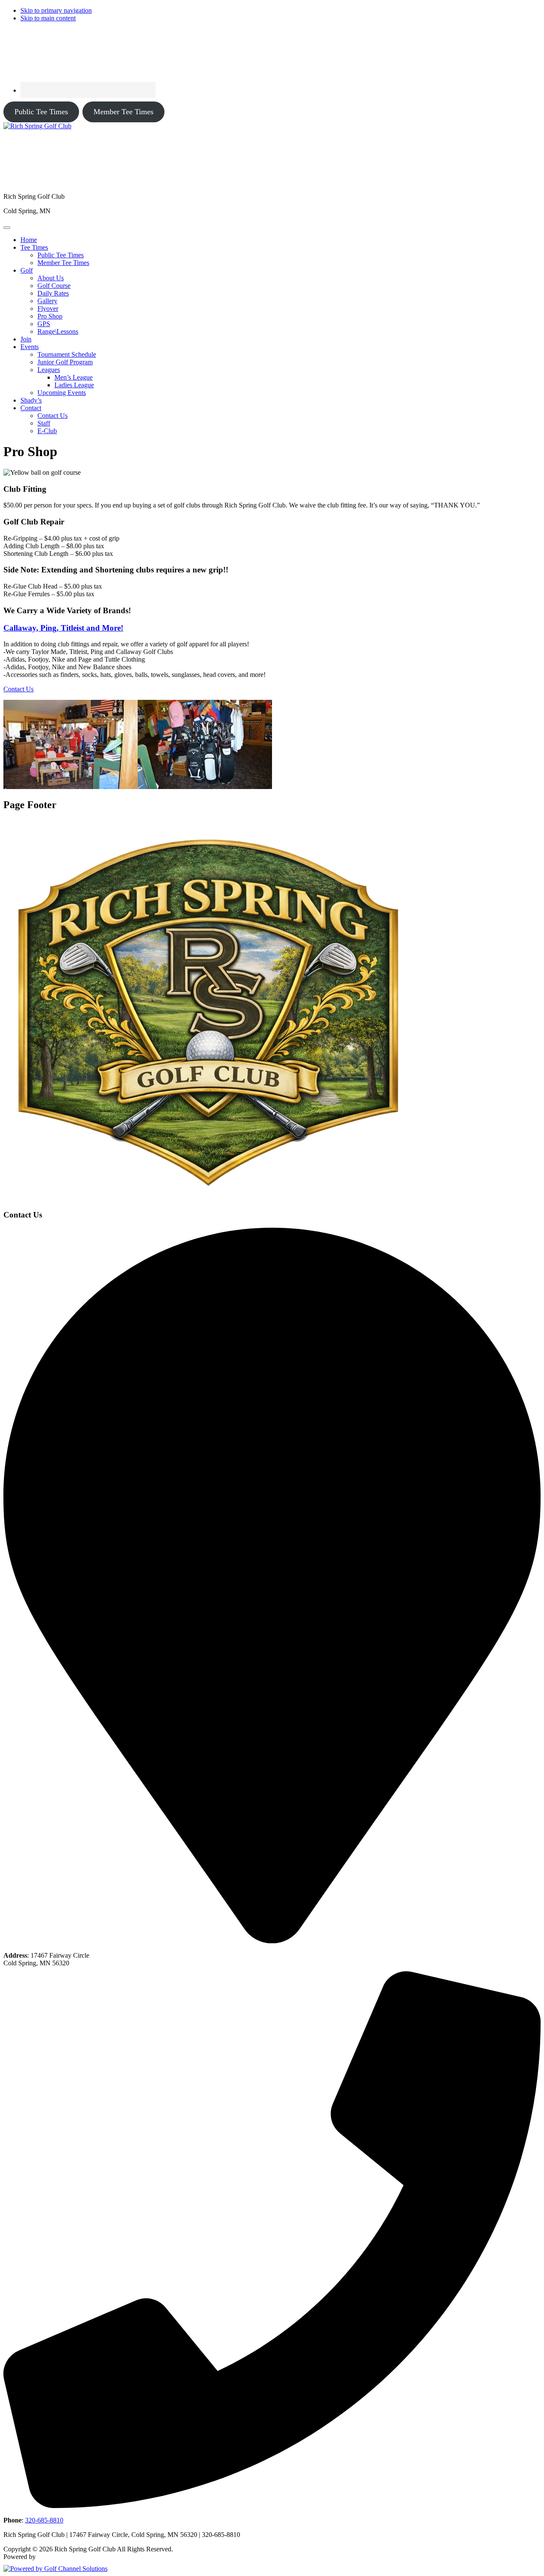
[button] (34, 247)
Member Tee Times (123, 112)
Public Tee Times (41, 112)
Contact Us (18, 689)
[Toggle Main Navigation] (7, 228)
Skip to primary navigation (56, 10)
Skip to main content (48, 18)
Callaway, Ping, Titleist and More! (63, 628)
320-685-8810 (44, 2520)
